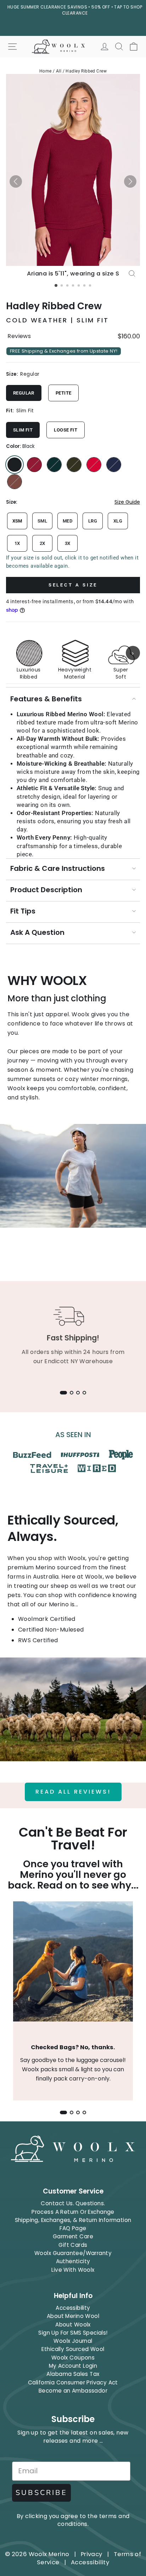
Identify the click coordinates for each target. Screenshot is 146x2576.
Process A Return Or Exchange (73, 2212)
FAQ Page (73, 2228)
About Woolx (73, 2325)
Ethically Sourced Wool (73, 2349)
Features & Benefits (46, 699)
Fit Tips (23, 911)
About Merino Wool (73, 2316)
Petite (63, 393)
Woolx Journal (73, 2341)
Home (46, 71)
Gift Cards (73, 2245)
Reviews (19, 336)
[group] (73, 653)
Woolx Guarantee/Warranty (73, 2253)
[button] (16, 181)
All (59, 71)
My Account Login (73, 2366)
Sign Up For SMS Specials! (73, 2333)
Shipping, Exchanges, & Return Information (73, 2220)
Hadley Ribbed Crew (86, 71)
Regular (24, 393)
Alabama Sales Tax (73, 2374)
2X (43, 543)
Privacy (92, 2554)
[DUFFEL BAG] (74, 465)
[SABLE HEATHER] (15, 482)
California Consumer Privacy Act (73, 2382)
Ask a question (37, 932)
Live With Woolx (73, 2270)
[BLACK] (15, 465)
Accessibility (73, 2308)
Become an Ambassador (73, 2391)
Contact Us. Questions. (73, 2203)
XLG (118, 521)
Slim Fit (23, 430)
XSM (17, 521)
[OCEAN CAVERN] (114, 465)
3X (68, 543)
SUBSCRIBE (41, 2493)
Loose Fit (66, 430)
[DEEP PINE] (54, 465)
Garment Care (73, 2236)
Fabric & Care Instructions (58, 868)
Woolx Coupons (73, 2358)
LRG (93, 521)
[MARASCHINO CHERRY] (94, 465)
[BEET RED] (34, 465)
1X (17, 543)
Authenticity (73, 2261)
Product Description (46, 890)
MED (68, 521)
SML (42, 521)
